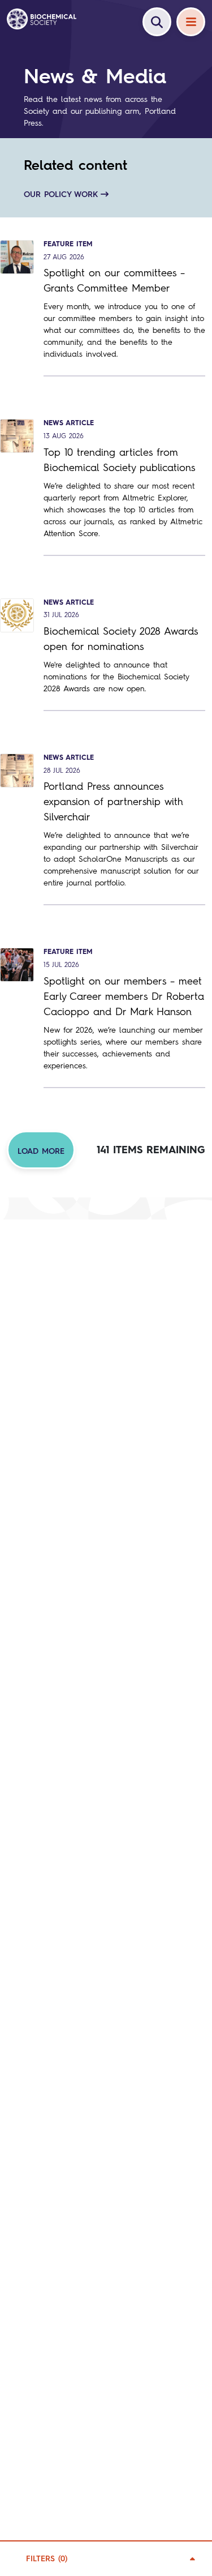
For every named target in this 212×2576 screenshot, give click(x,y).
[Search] (157, 22)
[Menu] (191, 22)
